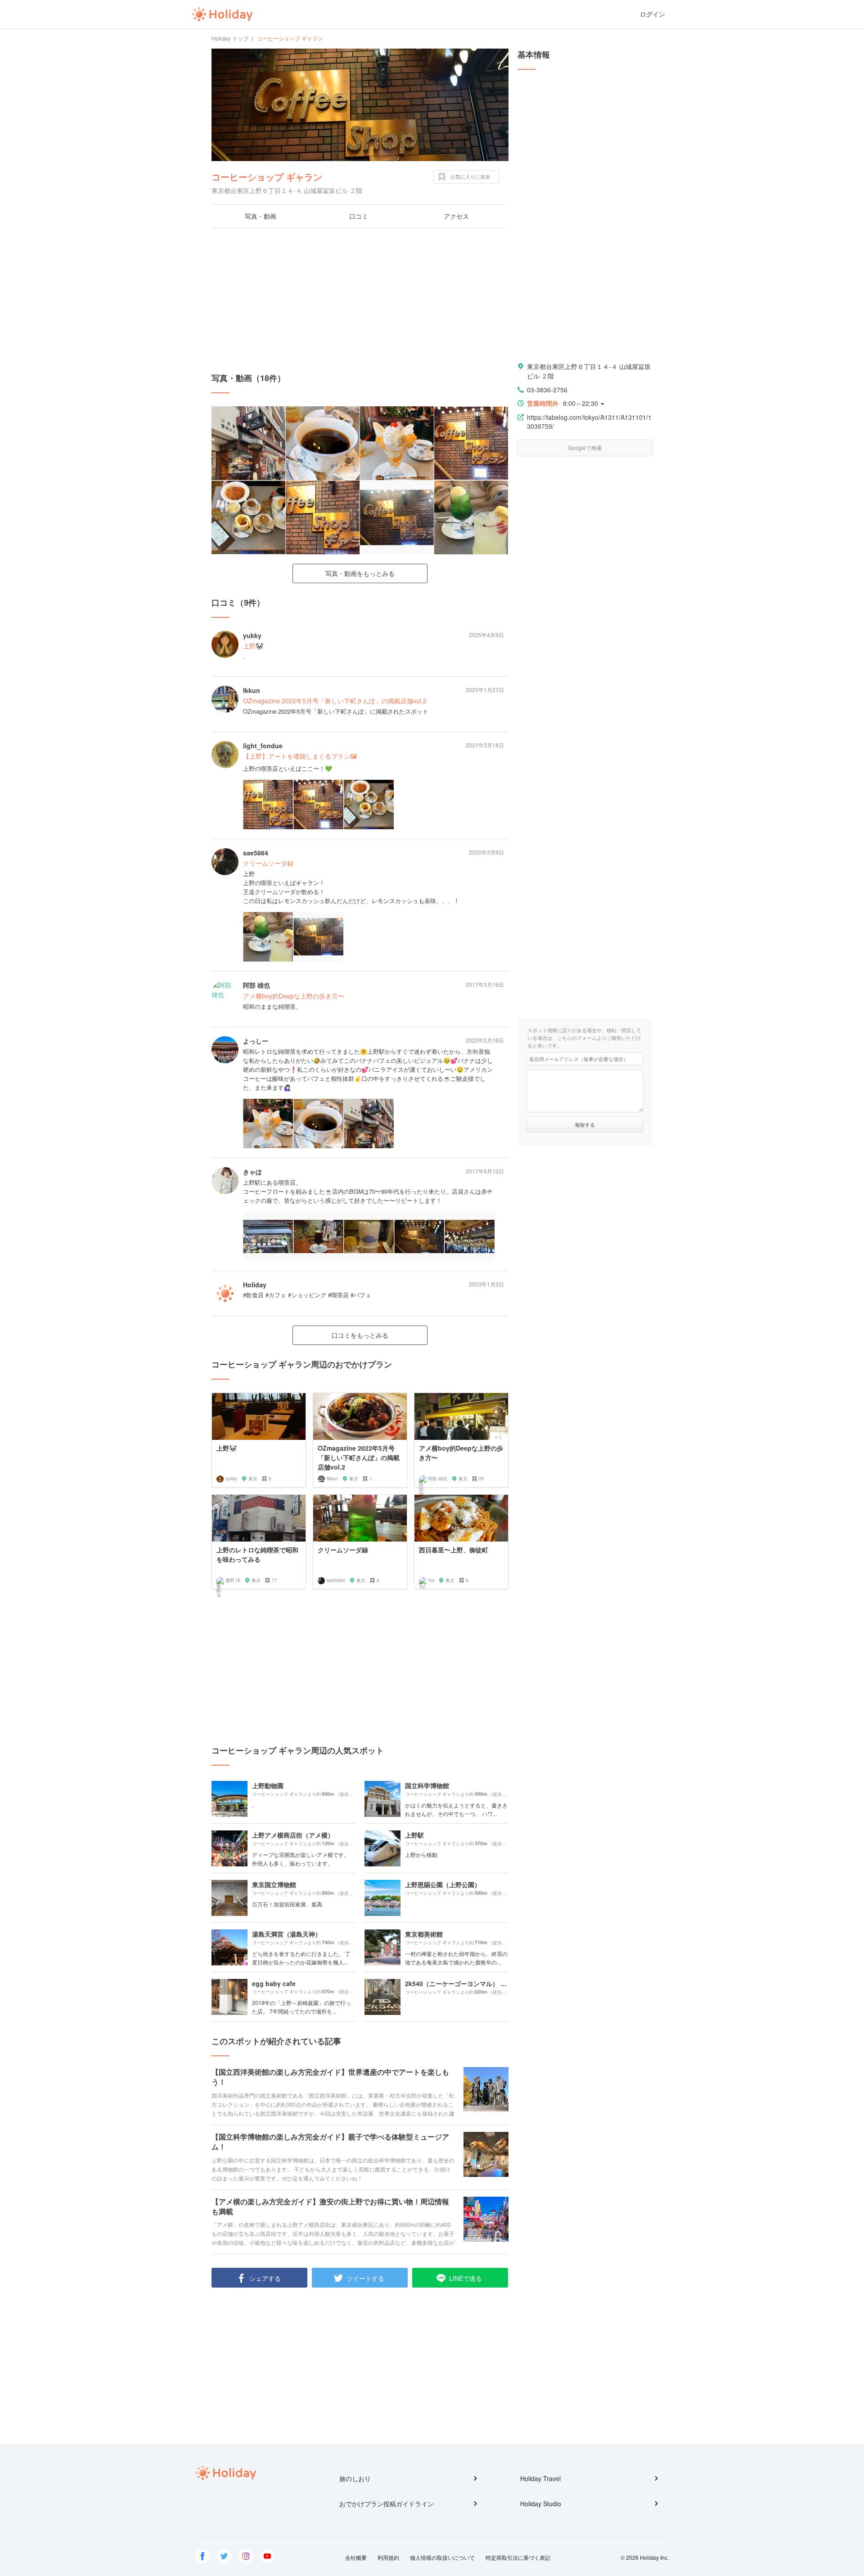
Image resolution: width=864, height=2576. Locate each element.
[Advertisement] (360, 300)
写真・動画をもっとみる (360, 573)
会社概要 (356, 2557)
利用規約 (388, 2557)
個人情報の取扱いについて (442, 2557)
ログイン (652, 14)
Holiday (222, 14)
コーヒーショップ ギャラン (267, 177)
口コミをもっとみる (360, 1335)
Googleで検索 (585, 447)
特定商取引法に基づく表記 (518, 2557)
